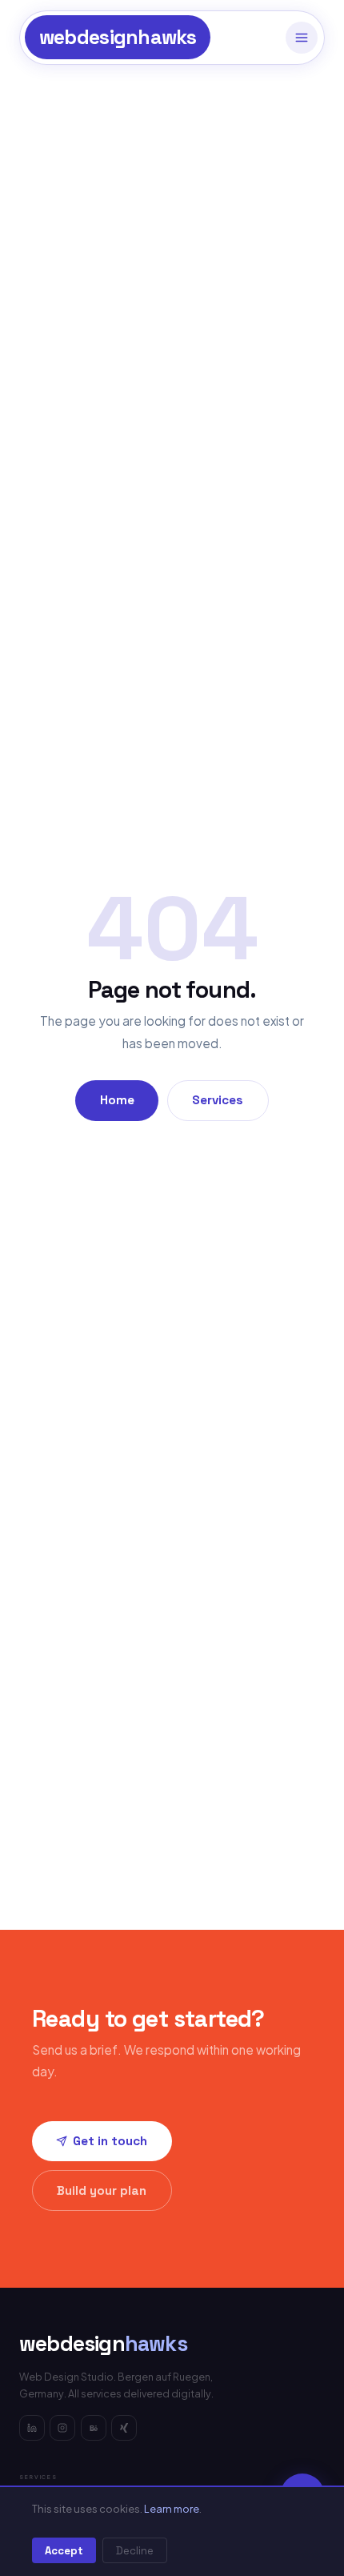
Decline (135, 2551)
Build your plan (102, 2190)
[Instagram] (62, 2428)
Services (218, 1100)
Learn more (172, 2509)
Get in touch (110, 2141)
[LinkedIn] (32, 2428)
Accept (64, 2551)
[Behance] (94, 2428)
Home (117, 1100)
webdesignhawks (118, 37)
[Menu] (302, 38)
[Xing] (124, 2428)
